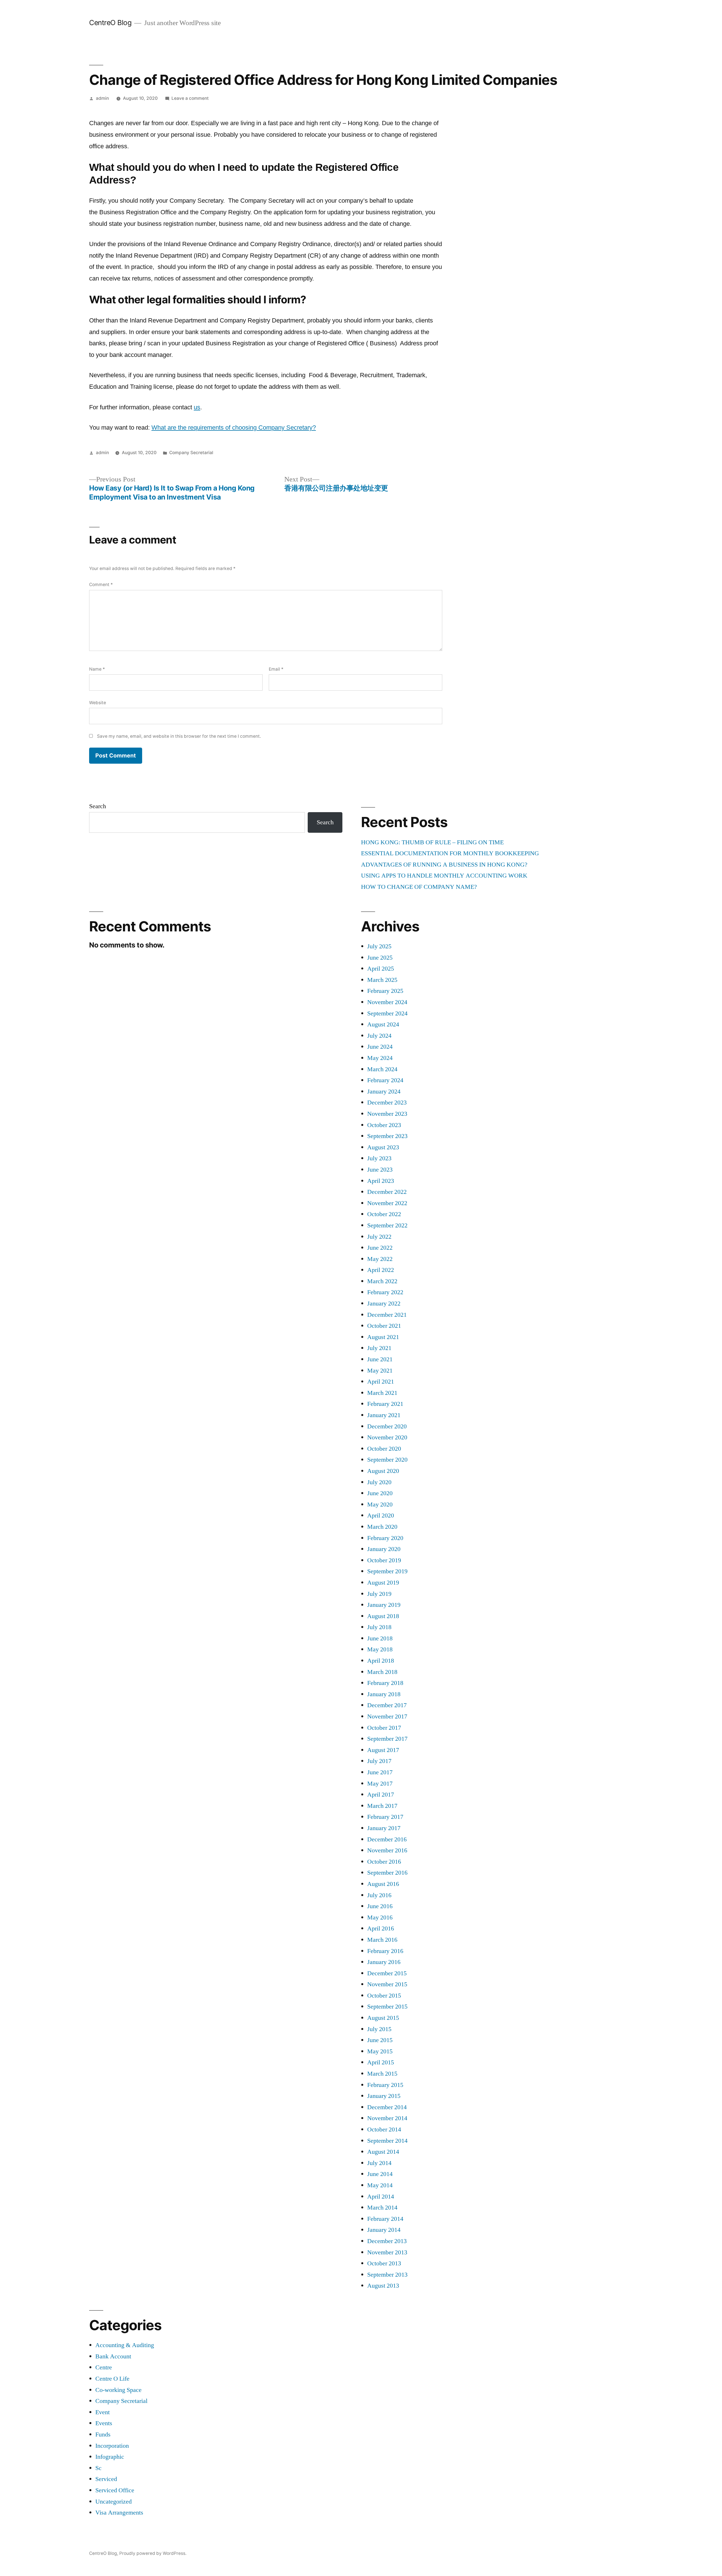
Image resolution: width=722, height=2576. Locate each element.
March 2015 (382, 2074)
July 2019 (379, 1594)
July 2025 (379, 946)
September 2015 (387, 2007)
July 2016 (379, 1895)
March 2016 (382, 1940)
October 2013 (384, 2263)
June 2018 (380, 1638)
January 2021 (384, 1415)
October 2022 (384, 1214)
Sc (98, 2468)
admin (102, 98)
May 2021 (380, 1371)
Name (97, 669)
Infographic (110, 2457)
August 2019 (383, 1583)
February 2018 (385, 1683)
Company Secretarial (191, 453)
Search (98, 806)
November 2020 (387, 1437)
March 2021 (382, 1393)
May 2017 (380, 1784)
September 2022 (387, 1225)
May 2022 (380, 1259)
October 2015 (384, 1996)
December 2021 (387, 1315)
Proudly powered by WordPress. (153, 2553)
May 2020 (380, 1504)
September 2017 (387, 1739)
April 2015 (381, 2062)
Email (276, 669)
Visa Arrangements (119, 2513)
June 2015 (380, 2040)
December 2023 (387, 1103)
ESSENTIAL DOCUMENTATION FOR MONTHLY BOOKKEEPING (450, 853)
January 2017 (384, 1828)
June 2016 (380, 1906)
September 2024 (387, 1013)
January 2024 (384, 1092)
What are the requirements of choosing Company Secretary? (234, 428)
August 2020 (383, 1471)
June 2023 (380, 1170)
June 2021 (380, 1359)
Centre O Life (112, 2379)
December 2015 (387, 1973)
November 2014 (387, 2118)
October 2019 (384, 1560)
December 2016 (387, 1839)
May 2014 (380, 2185)
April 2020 (381, 1515)
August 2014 (383, 2152)
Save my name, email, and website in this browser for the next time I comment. (179, 736)
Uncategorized (114, 2502)
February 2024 (385, 1080)
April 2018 (381, 1661)
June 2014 (380, 2174)
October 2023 (384, 1125)
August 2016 (383, 1884)
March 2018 (382, 1672)
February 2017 (385, 1817)
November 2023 (387, 1114)
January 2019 (384, 1605)
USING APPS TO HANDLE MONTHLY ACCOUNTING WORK (444, 876)
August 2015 (383, 2018)
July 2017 (379, 1761)
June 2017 (380, 1772)
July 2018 (379, 1627)
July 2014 (379, 2163)
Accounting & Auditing (125, 2345)
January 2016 (384, 1962)
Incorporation (112, 2446)
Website (98, 703)
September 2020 (387, 1460)
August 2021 (383, 1337)
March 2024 (382, 1069)
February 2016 (385, 1951)
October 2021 (384, 1326)
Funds (103, 2434)
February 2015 (385, 2085)
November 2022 (387, 1203)
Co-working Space (118, 2390)
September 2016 (387, 1873)
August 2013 (383, 2286)
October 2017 (384, 1728)
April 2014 (381, 2197)
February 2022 (385, 1292)
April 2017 (381, 1795)
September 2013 (387, 2275)
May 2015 (380, 2051)
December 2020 (387, 1426)
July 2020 (379, 1482)
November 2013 (387, 2252)
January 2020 (384, 1549)
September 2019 (387, 1571)
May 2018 (380, 1649)
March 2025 (382, 980)
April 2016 (381, 1928)
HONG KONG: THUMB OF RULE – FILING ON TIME (432, 842)
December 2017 (387, 1705)
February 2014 (385, 2219)
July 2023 (379, 1158)
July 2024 (379, 1036)
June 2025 (380, 958)
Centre (104, 2367)
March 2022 (382, 1281)
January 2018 (384, 1694)
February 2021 (385, 1404)
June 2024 (380, 1047)
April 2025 (381, 969)
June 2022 (380, 1248)
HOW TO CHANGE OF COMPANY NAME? (419, 887)
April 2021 (381, 1382)
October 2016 (384, 1862)
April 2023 (381, 1181)
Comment (101, 585)
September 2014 (387, 2141)
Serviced (106, 2479)
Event (103, 2412)
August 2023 (383, 1147)
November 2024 (387, 1002)
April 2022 (381, 1270)
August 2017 (383, 1750)
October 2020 (384, 1449)
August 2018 (383, 1616)
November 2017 (387, 1716)
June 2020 (380, 1493)
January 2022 (384, 1304)
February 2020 (385, 1538)
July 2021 (379, 1348)
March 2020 (382, 1527)
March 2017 (382, 1806)
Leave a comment (190, 98)
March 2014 (382, 2208)
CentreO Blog (110, 23)
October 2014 (384, 2129)
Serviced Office (115, 2490)
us (197, 407)
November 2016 (387, 1850)
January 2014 (384, 2230)
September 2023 (387, 1136)
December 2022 (387, 1192)
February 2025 (385, 991)
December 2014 (387, 2107)
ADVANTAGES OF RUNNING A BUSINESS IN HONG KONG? (444, 865)
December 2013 (387, 2241)
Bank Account (113, 2356)
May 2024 (380, 1058)
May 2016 (380, 1917)
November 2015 (387, 1984)
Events (104, 2423)
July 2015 (379, 2029)
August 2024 (383, 1024)
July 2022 (379, 1237)
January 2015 (384, 2096)
